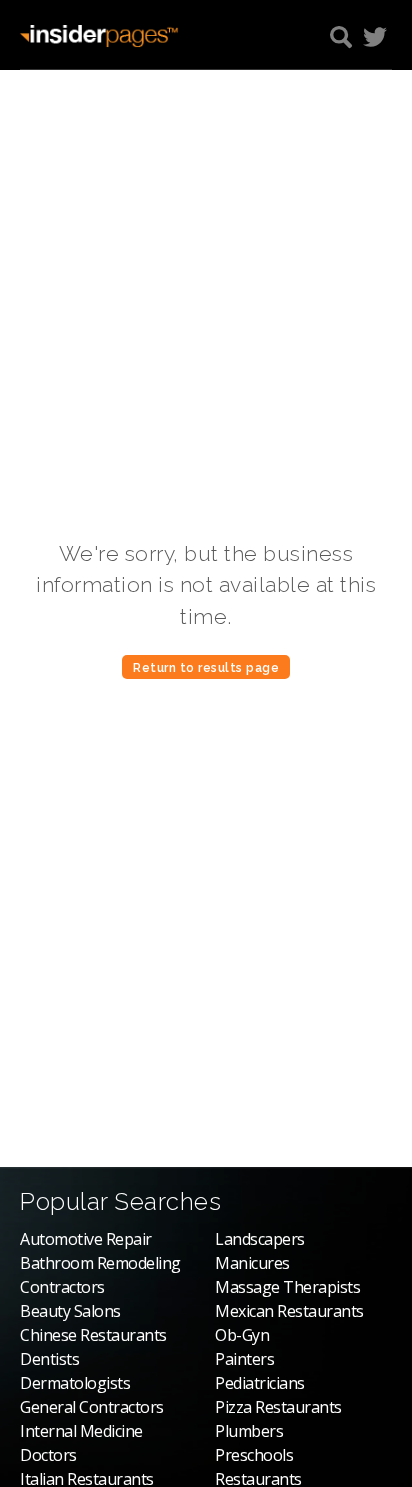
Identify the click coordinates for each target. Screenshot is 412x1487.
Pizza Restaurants (278, 1407)
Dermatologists (75, 1383)
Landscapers (260, 1239)
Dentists (49, 1359)
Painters (244, 1359)
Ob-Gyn (242, 1335)
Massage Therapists (287, 1287)
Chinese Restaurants (93, 1335)
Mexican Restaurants (289, 1311)
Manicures (252, 1263)
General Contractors (92, 1407)
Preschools (254, 1455)
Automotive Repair (86, 1239)
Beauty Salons (70, 1311)
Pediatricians (260, 1383)
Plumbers (249, 1431)
